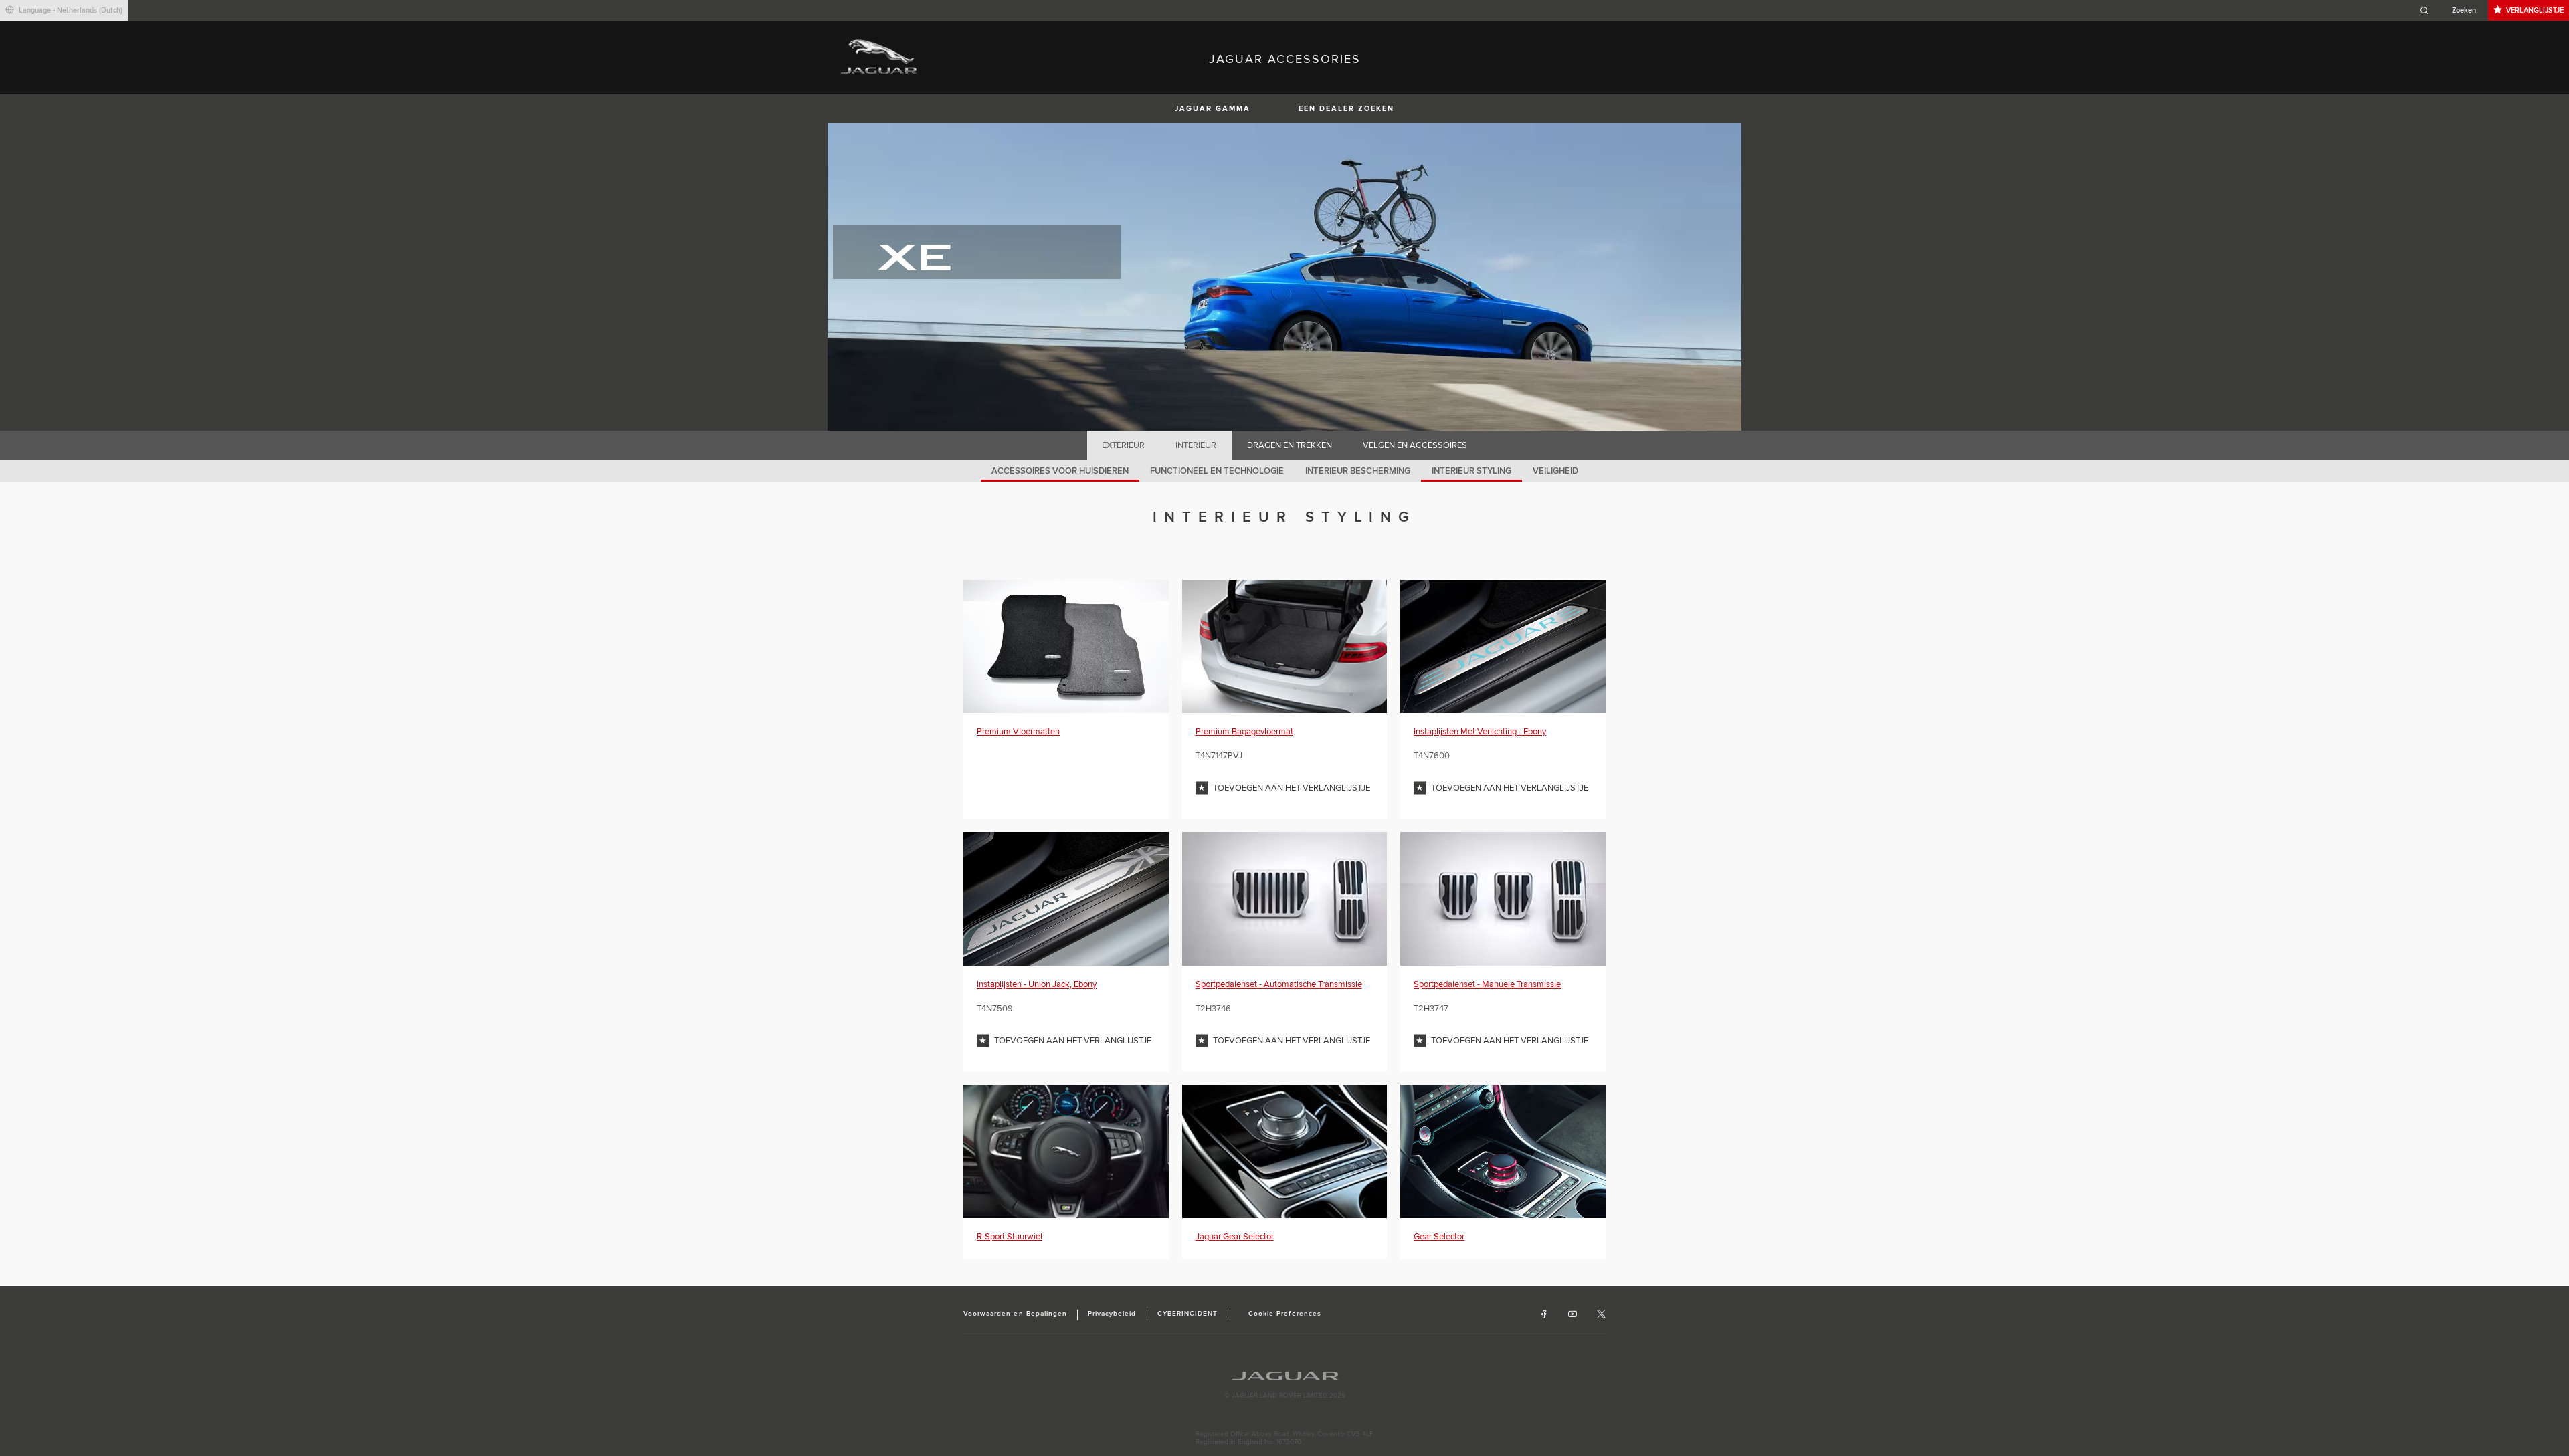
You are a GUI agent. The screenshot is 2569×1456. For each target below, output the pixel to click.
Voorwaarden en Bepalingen (1015, 1314)
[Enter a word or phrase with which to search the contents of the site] (2452, 10)
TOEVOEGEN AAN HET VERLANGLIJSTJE (1292, 788)
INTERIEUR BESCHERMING (1358, 471)
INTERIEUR (1196, 445)
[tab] (1124, 445)
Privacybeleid (1112, 1314)
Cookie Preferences (1285, 1314)
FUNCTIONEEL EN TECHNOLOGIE (1217, 471)
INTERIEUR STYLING (1471, 471)
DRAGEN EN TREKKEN (1290, 445)
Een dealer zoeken (1346, 109)
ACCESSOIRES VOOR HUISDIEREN (1060, 471)
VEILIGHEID (1555, 471)
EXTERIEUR (1123, 445)
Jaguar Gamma (1213, 109)
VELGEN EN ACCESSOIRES (1415, 445)
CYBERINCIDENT (1188, 1314)
